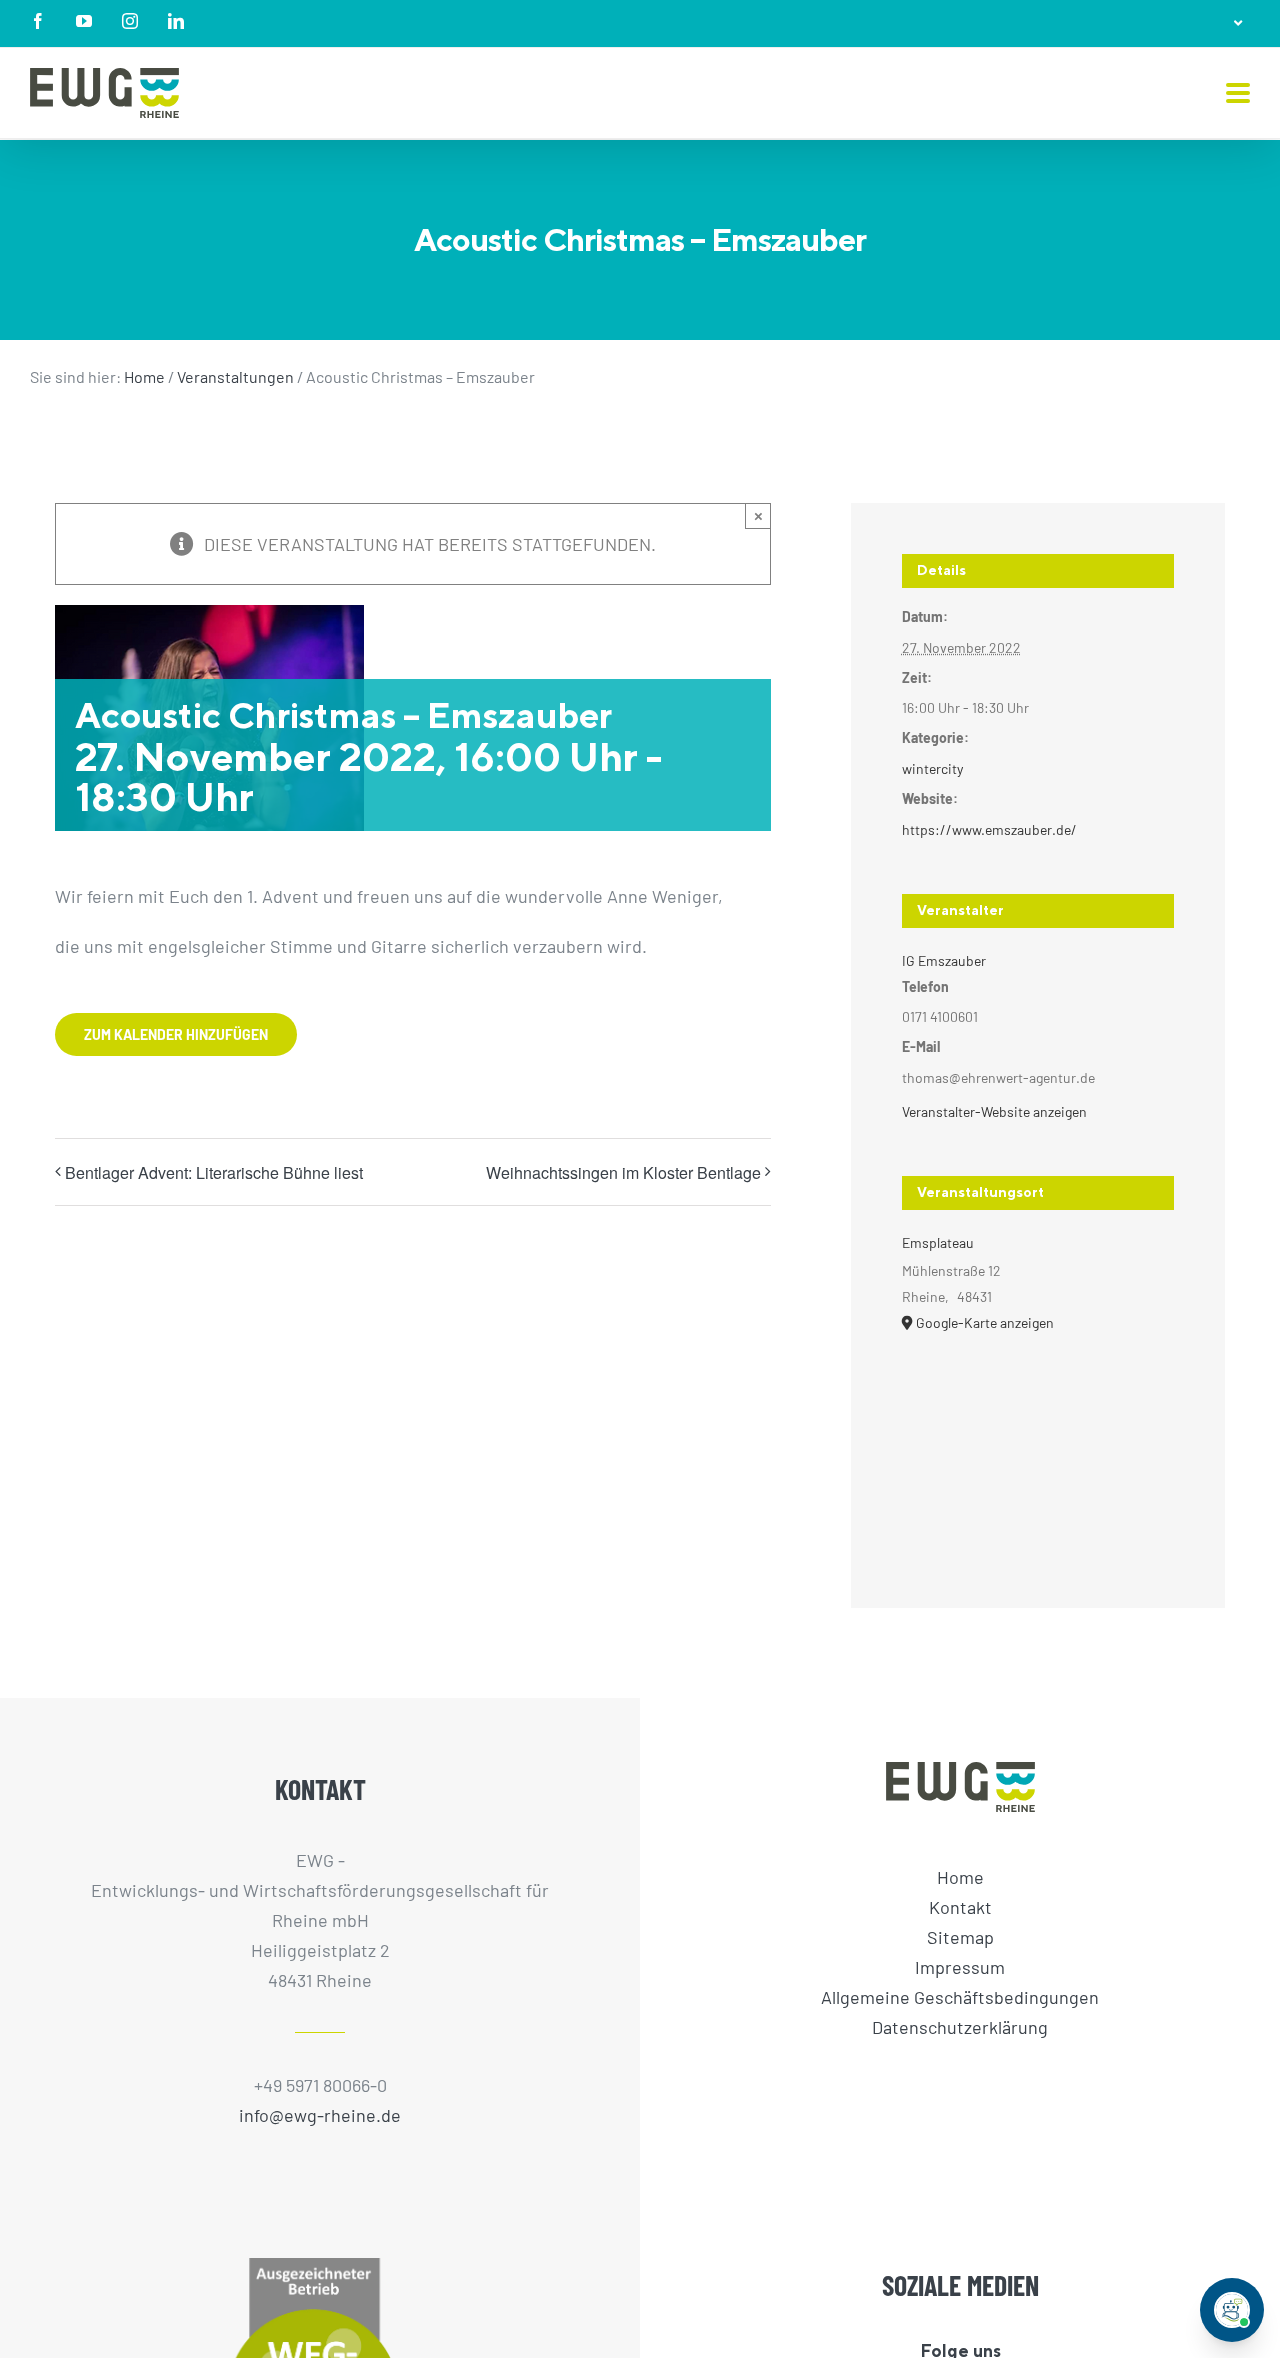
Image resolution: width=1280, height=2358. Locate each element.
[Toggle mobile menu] (1238, 94)
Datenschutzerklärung (960, 2027)
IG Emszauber (944, 960)
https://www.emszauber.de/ (989, 829)
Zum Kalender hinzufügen (176, 1034)
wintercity (932, 768)
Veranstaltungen (235, 376)
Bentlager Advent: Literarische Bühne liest (214, 1172)
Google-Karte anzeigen (985, 1322)
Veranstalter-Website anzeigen (994, 1111)
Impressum (960, 1967)
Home (144, 376)
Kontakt (960, 1907)
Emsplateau (938, 1242)
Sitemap (960, 1937)
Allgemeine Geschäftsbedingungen (960, 1997)
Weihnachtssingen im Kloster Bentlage (623, 1172)
